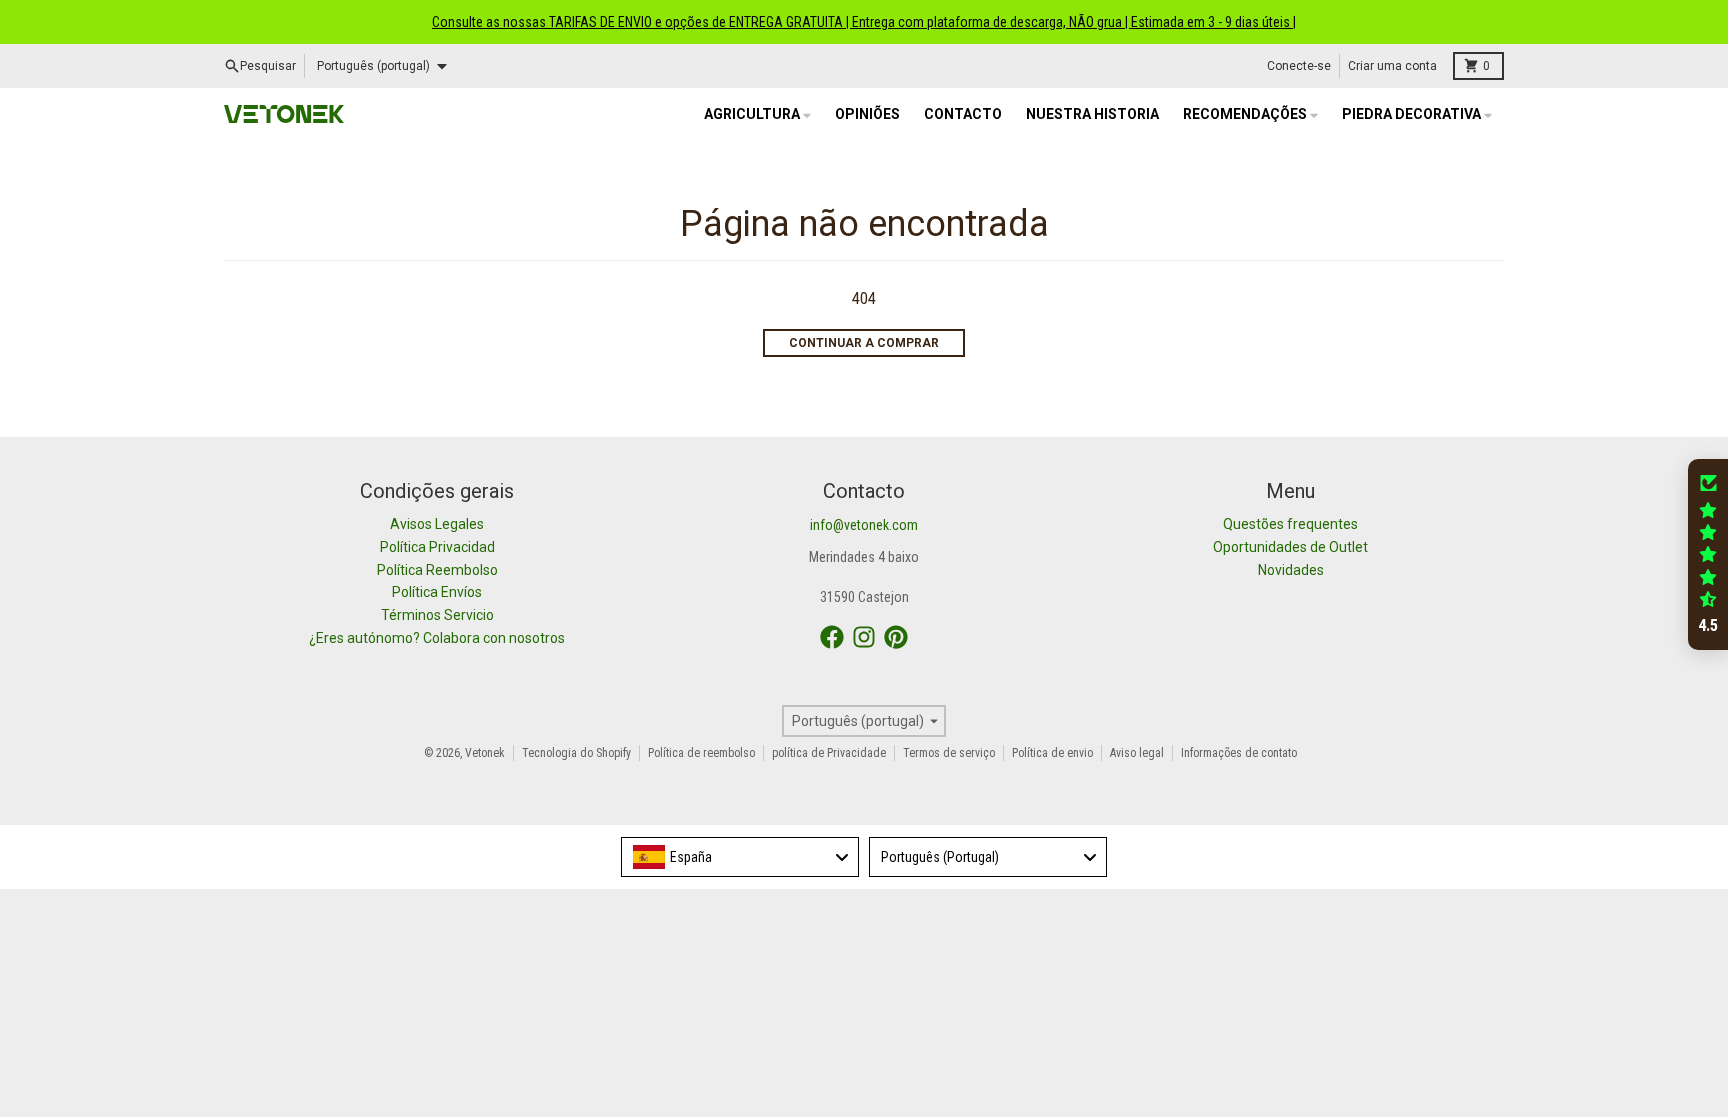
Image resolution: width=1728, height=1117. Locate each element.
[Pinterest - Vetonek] (896, 637)
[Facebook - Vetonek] (832, 637)
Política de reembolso (701, 753)
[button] (1708, 555)
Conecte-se (1299, 66)
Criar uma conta (1392, 66)
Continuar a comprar (864, 343)
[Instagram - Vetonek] (864, 637)
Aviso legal (1137, 753)
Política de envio (1052, 753)
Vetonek (485, 753)
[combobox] (740, 857)
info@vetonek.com (864, 525)
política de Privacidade (829, 753)
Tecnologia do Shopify (576, 753)
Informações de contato (1239, 753)
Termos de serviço (949, 753)
